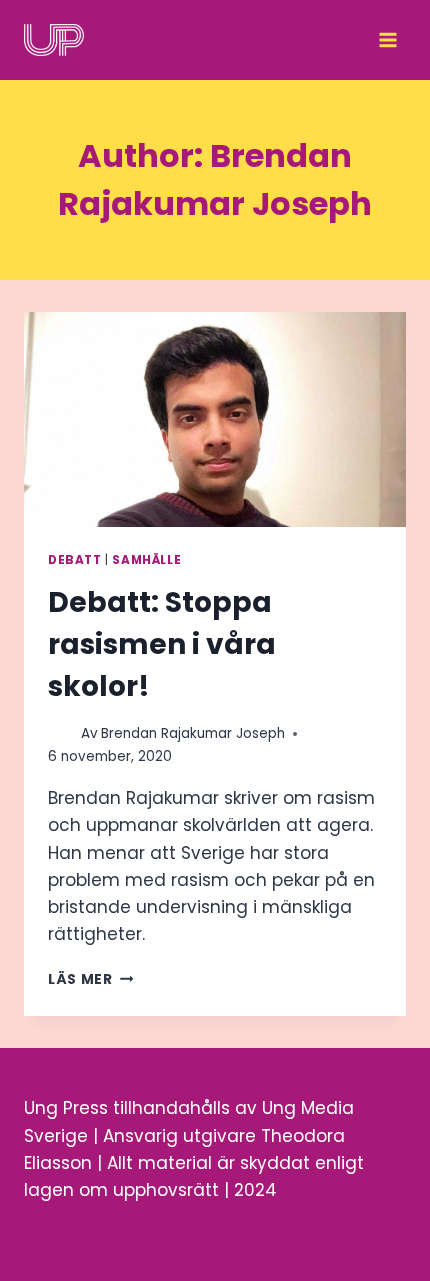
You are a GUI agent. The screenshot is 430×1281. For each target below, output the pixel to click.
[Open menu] (387, 40)
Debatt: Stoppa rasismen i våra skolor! (162, 644)
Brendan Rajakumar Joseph (193, 733)
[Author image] (60, 733)
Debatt (75, 560)
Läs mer (90, 979)
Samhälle (146, 560)
